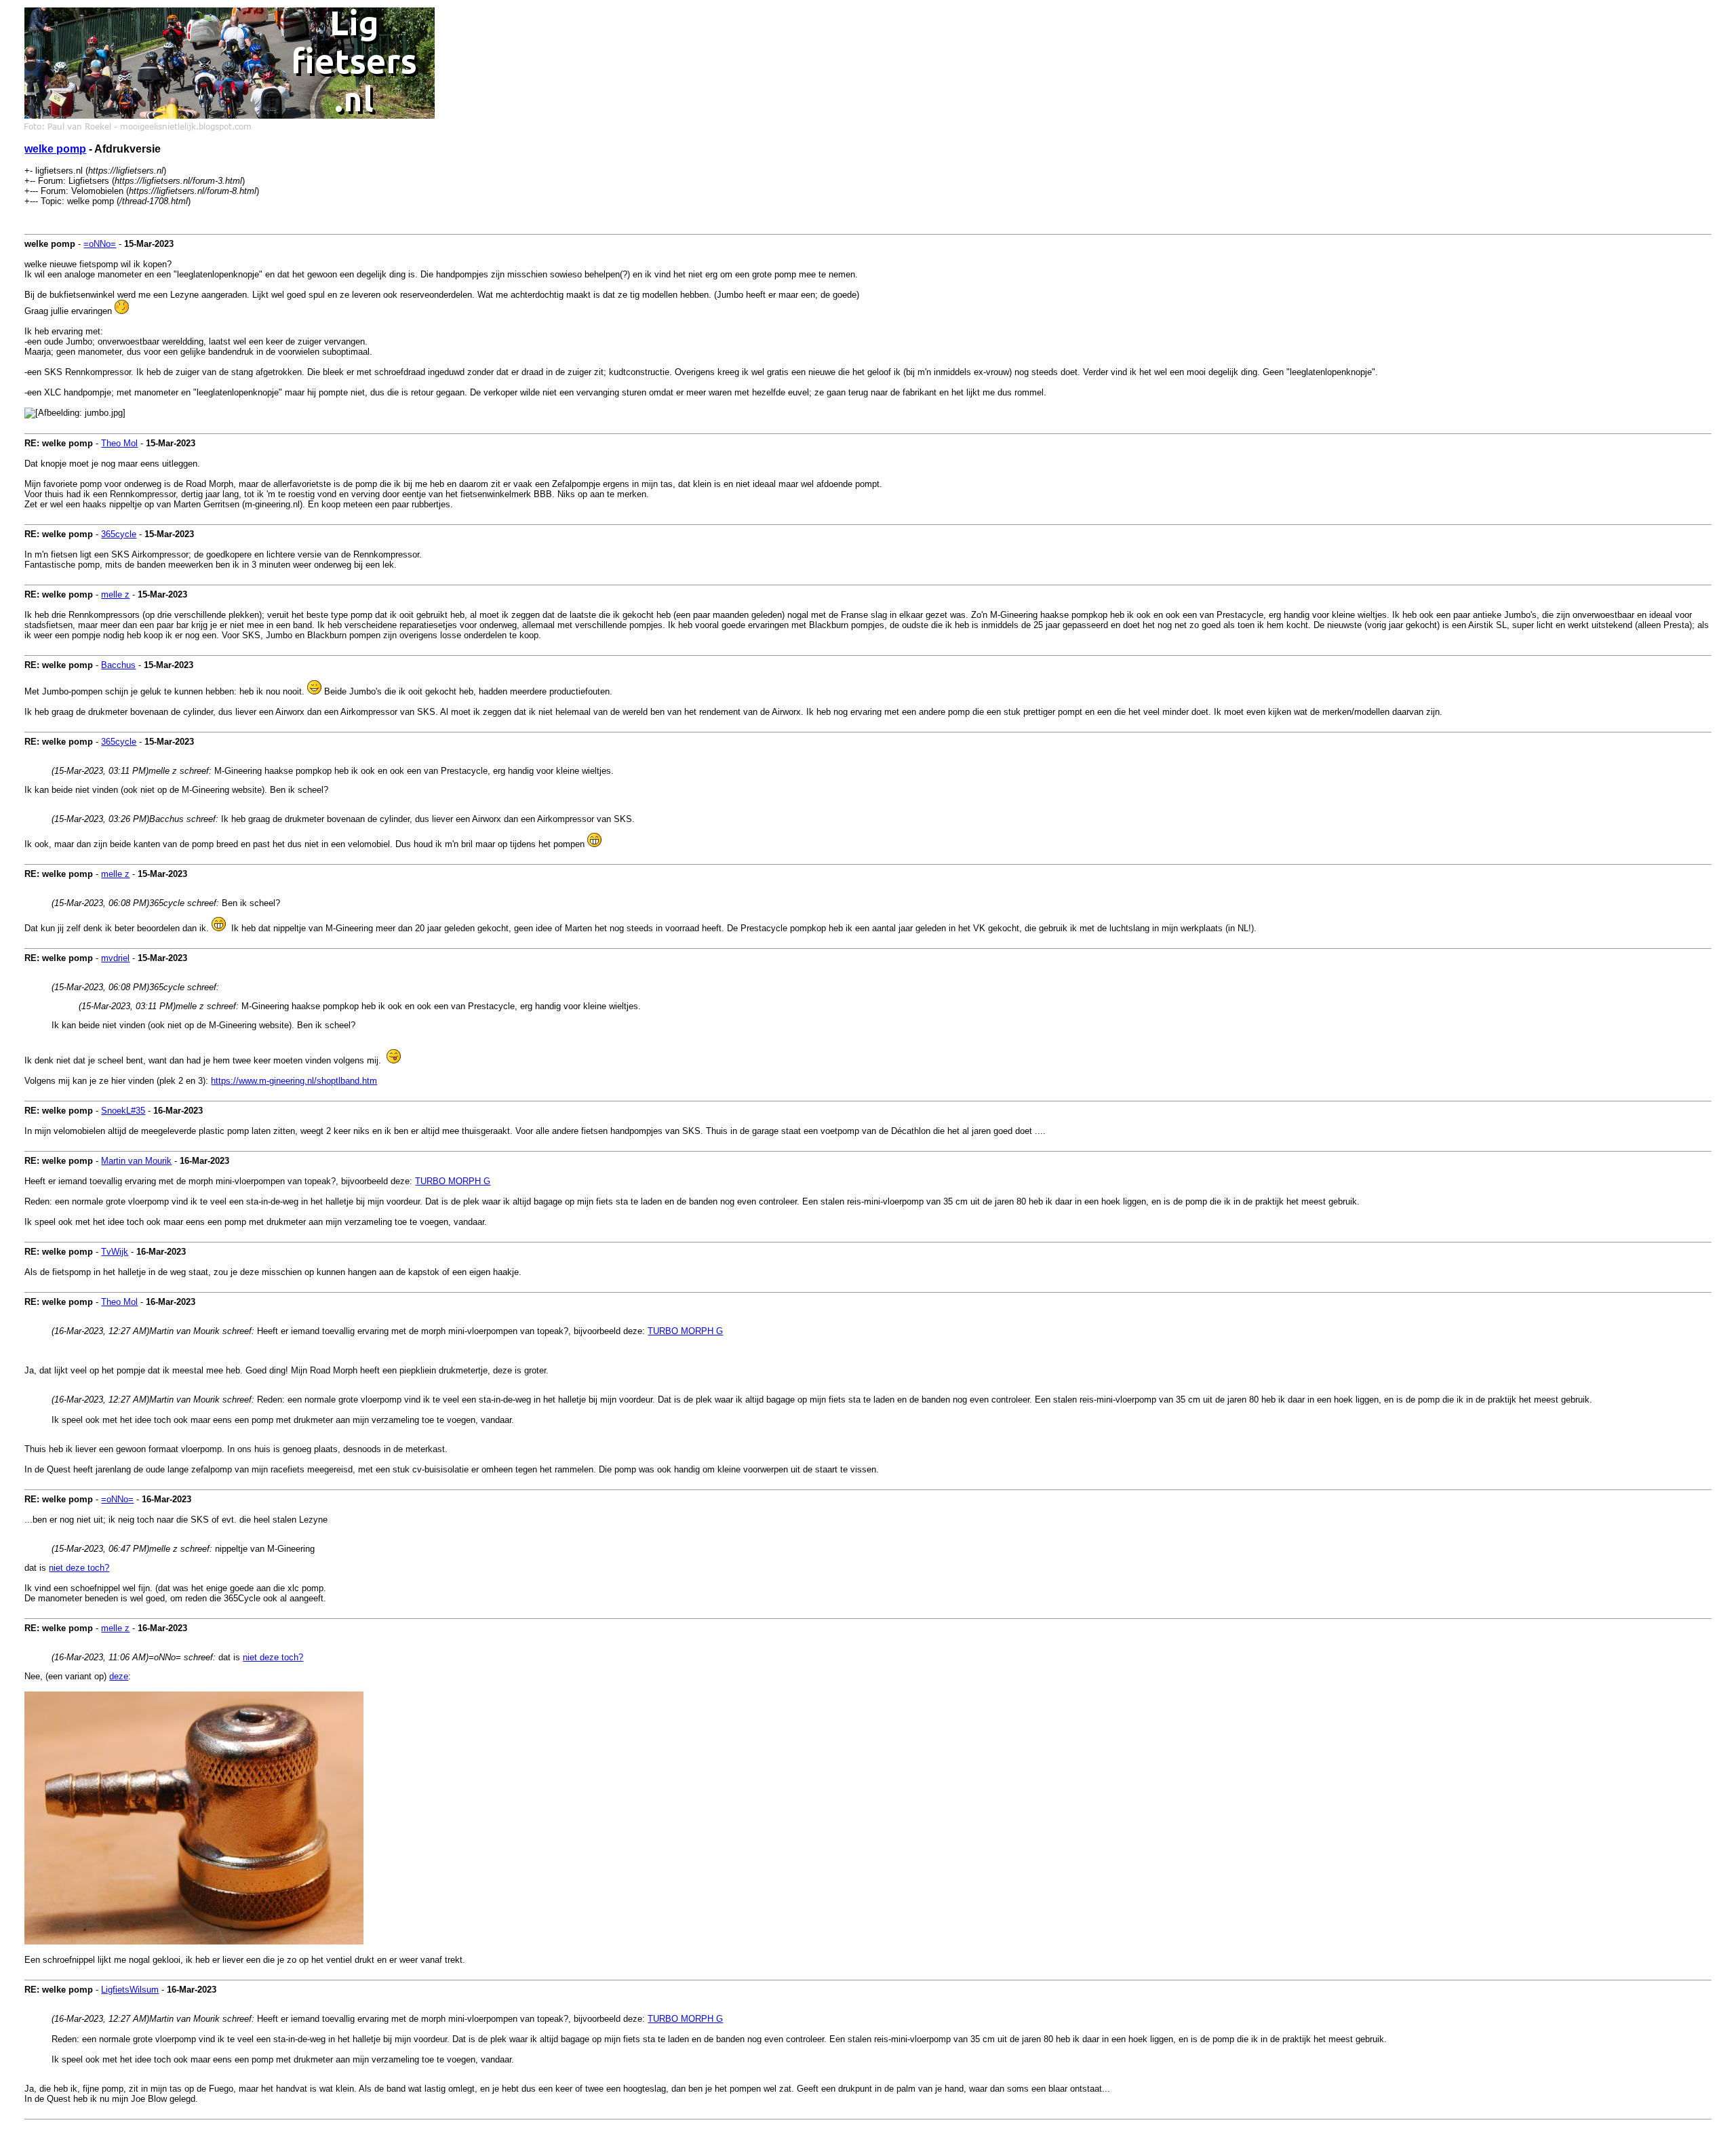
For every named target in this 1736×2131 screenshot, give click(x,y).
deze (119, 1676)
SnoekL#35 (123, 1111)
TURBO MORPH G (453, 1181)
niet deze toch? (79, 1568)
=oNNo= (100, 244)
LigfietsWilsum (130, 1990)
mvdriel (115, 958)
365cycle (119, 534)
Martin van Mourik (136, 1161)
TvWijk (115, 1252)
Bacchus (118, 665)
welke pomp (55, 149)
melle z (115, 594)
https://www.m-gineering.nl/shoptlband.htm (294, 1081)
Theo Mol (119, 443)
